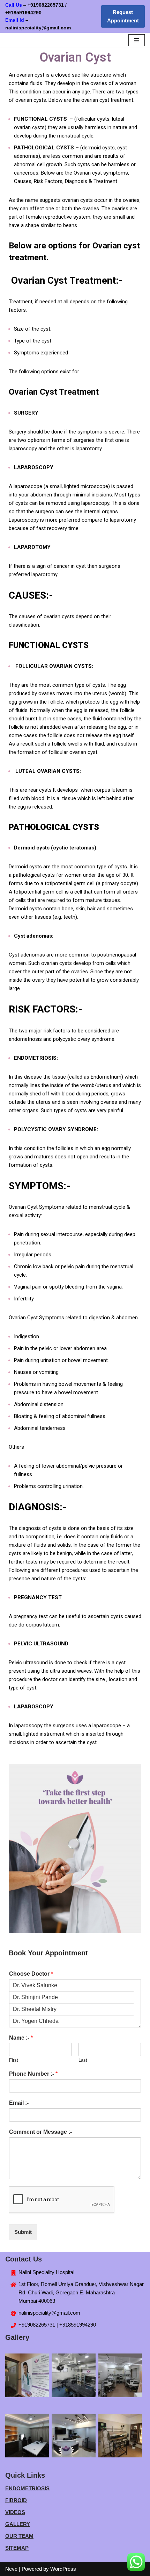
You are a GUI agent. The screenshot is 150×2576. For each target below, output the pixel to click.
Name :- (21, 2038)
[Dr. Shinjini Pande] (72, 1997)
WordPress (63, 2569)
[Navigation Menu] (137, 40)
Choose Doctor (31, 1974)
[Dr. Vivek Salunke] (72, 1985)
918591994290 (35, 13)
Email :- (19, 2103)
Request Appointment (123, 16)
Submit (23, 2232)
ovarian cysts (77, 200)
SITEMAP (17, 2548)
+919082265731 (46, 5)
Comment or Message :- (40, 2132)
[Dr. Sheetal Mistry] (72, 2009)
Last (83, 2060)
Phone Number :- (33, 2074)
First (14, 2060)
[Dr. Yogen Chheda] (72, 2021)
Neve (11, 2569)
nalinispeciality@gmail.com (49, 2313)
